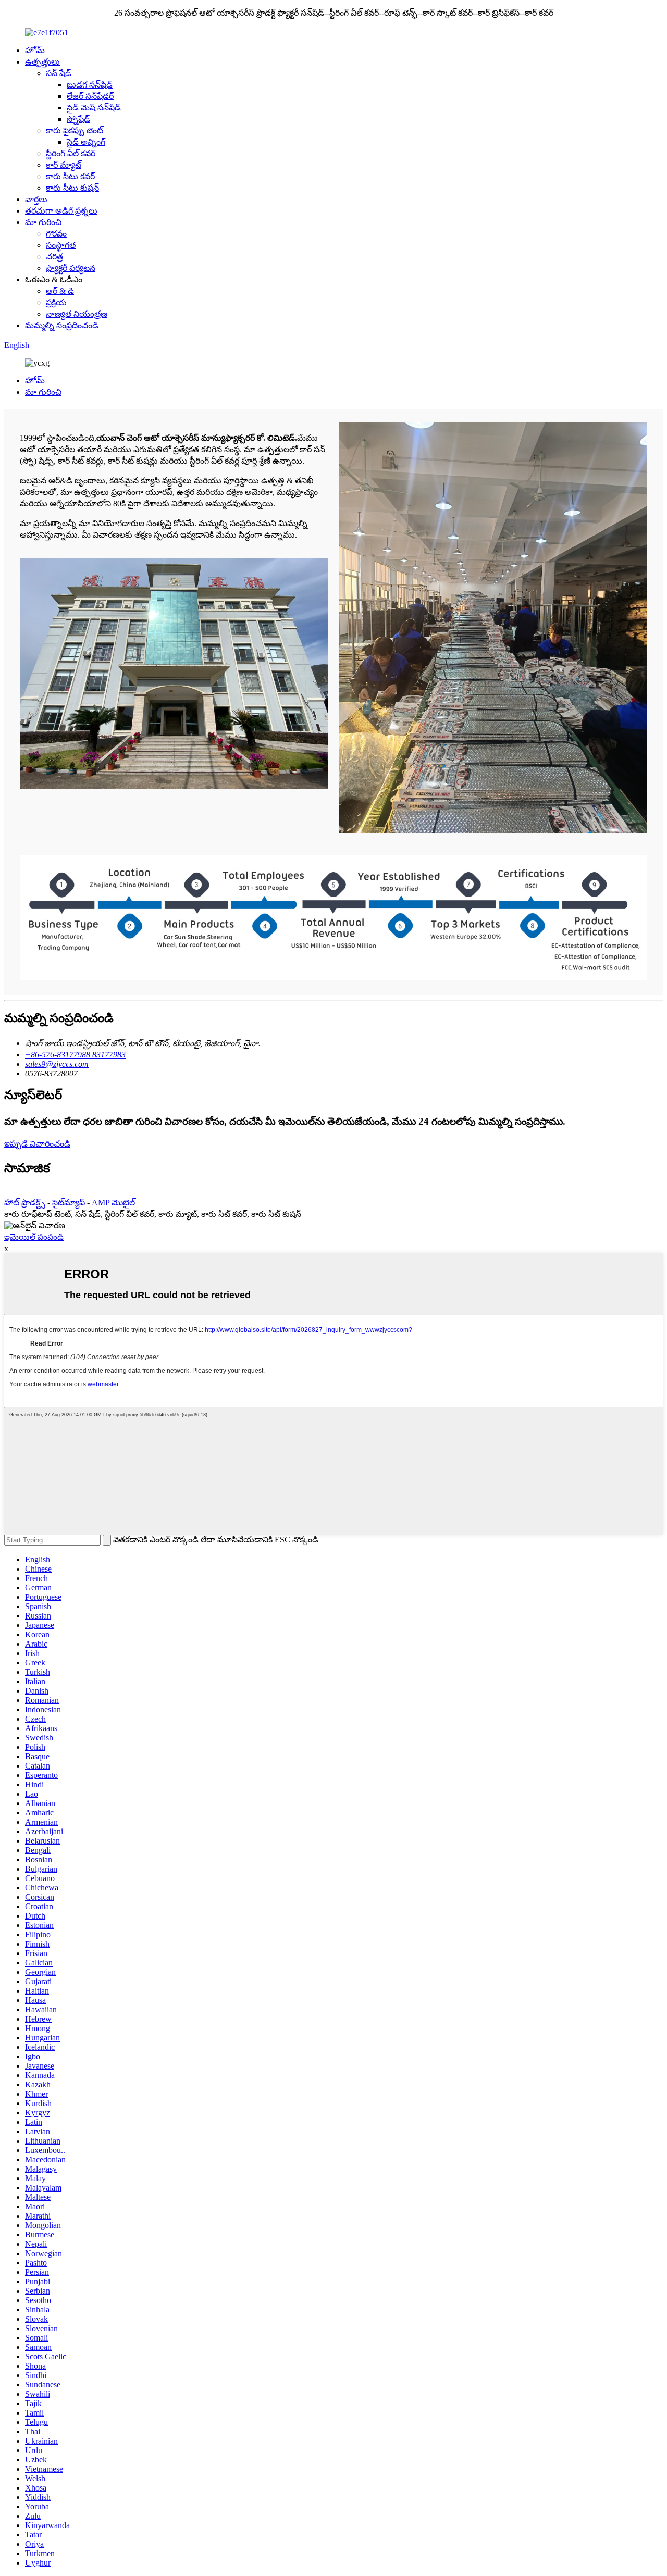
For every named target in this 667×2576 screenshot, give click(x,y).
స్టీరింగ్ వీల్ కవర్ (71, 153)
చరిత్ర (54, 257)
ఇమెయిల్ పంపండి (34, 1237)
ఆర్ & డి (60, 291)
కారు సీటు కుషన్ (72, 188)
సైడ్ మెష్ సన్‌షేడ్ (94, 108)
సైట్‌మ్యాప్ (69, 1203)
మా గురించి (43, 222)
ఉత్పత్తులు (42, 62)
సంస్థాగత (61, 245)
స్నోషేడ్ (78, 119)
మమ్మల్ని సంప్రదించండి (62, 325)
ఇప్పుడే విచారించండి (37, 1144)
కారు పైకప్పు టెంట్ (75, 130)
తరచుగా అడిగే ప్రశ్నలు (61, 211)
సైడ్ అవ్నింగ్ (86, 142)
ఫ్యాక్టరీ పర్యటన (71, 268)
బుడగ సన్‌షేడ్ (90, 85)
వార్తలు (36, 199)
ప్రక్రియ (56, 302)
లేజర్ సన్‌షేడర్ (90, 96)
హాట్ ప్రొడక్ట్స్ (25, 1203)
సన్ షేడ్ (59, 73)
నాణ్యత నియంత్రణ (77, 314)
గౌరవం (56, 234)
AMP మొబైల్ (113, 1203)
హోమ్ (35, 50)
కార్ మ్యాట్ (64, 165)
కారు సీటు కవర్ (70, 176)
